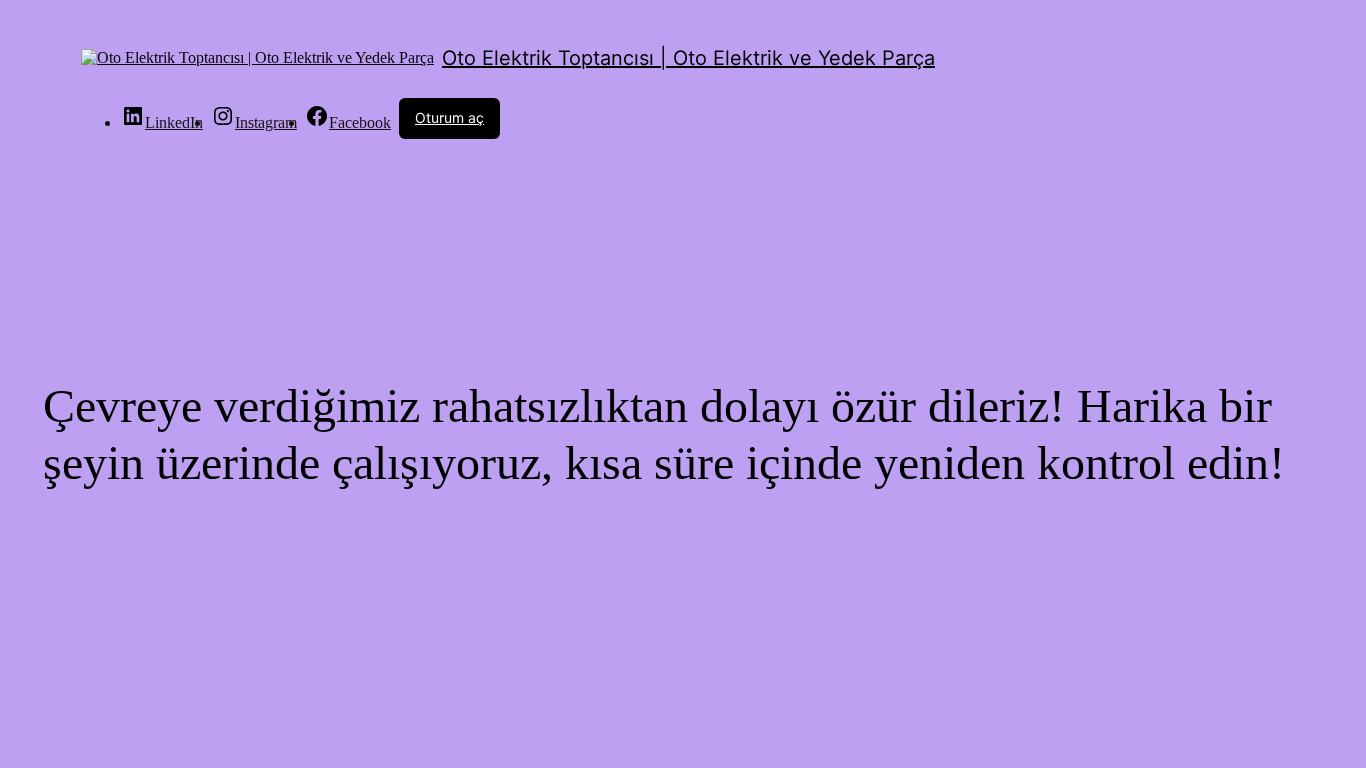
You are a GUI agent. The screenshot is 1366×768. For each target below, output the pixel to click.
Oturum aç (449, 117)
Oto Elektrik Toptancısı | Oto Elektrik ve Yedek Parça (688, 58)
